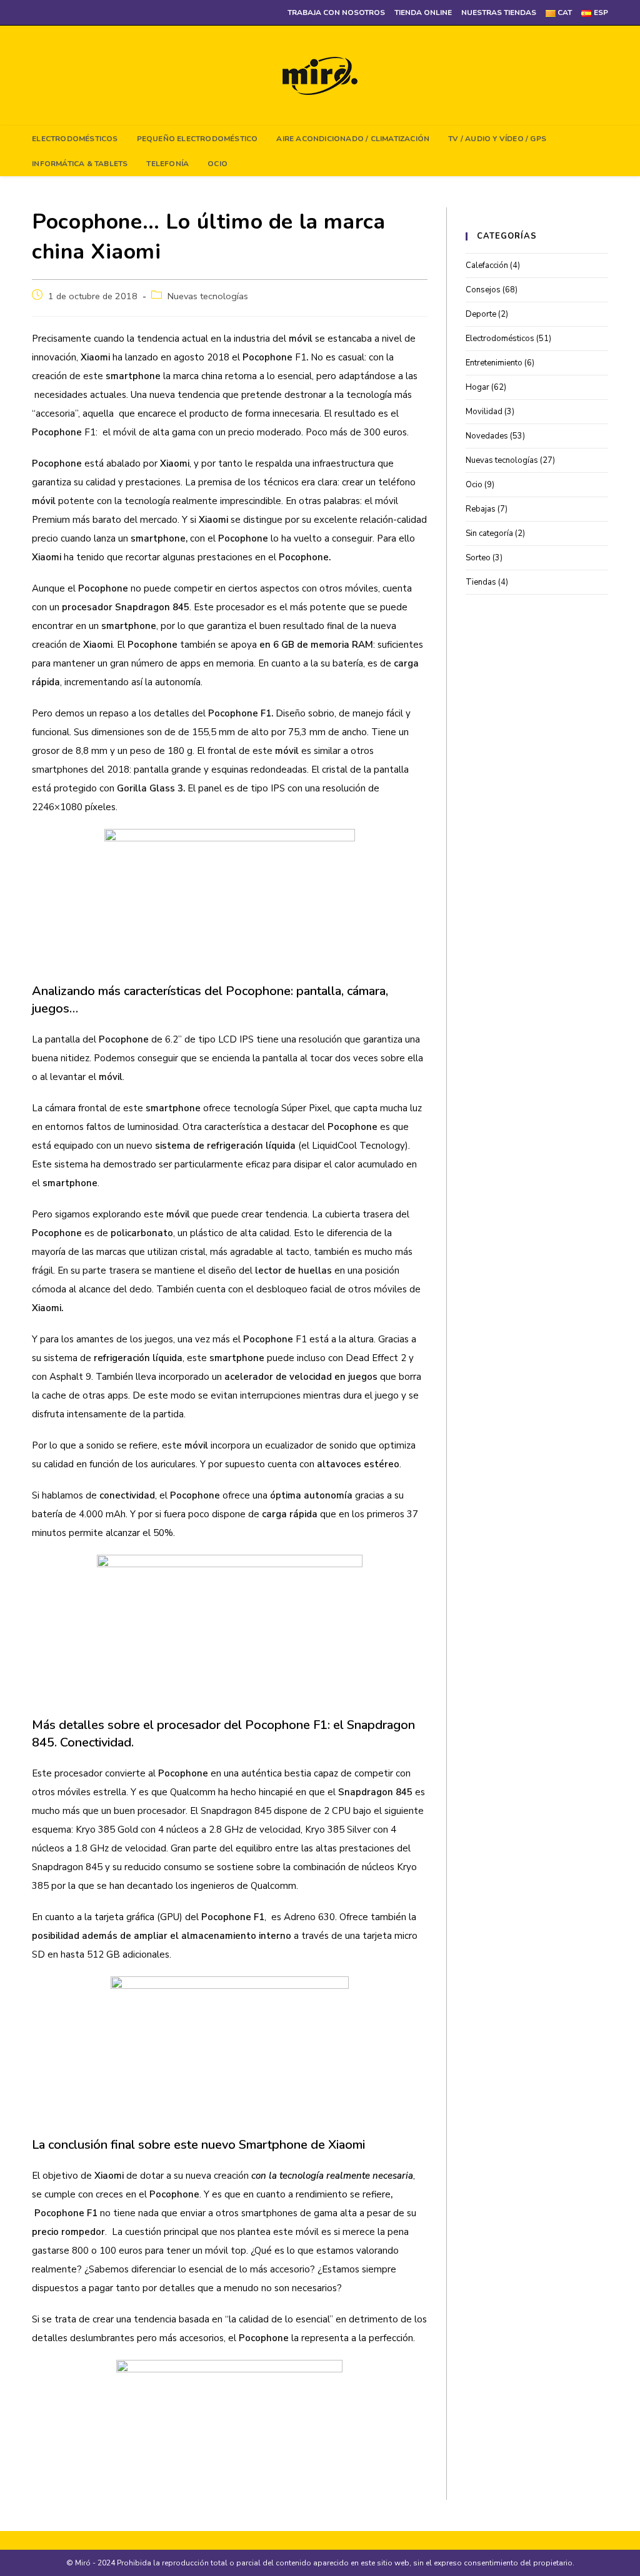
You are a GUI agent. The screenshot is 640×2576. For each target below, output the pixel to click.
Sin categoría (489, 533)
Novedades (487, 436)
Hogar (477, 387)
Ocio (474, 485)
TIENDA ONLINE (423, 12)
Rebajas (481, 509)
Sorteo (478, 558)
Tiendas (481, 582)
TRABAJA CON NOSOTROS (336, 12)
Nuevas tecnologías (208, 296)
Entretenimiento (494, 363)
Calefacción (487, 265)
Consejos (483, 290)
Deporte (481, 314)
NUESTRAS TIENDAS (499, 12)
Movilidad (484, 412)
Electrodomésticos (500, 339)
